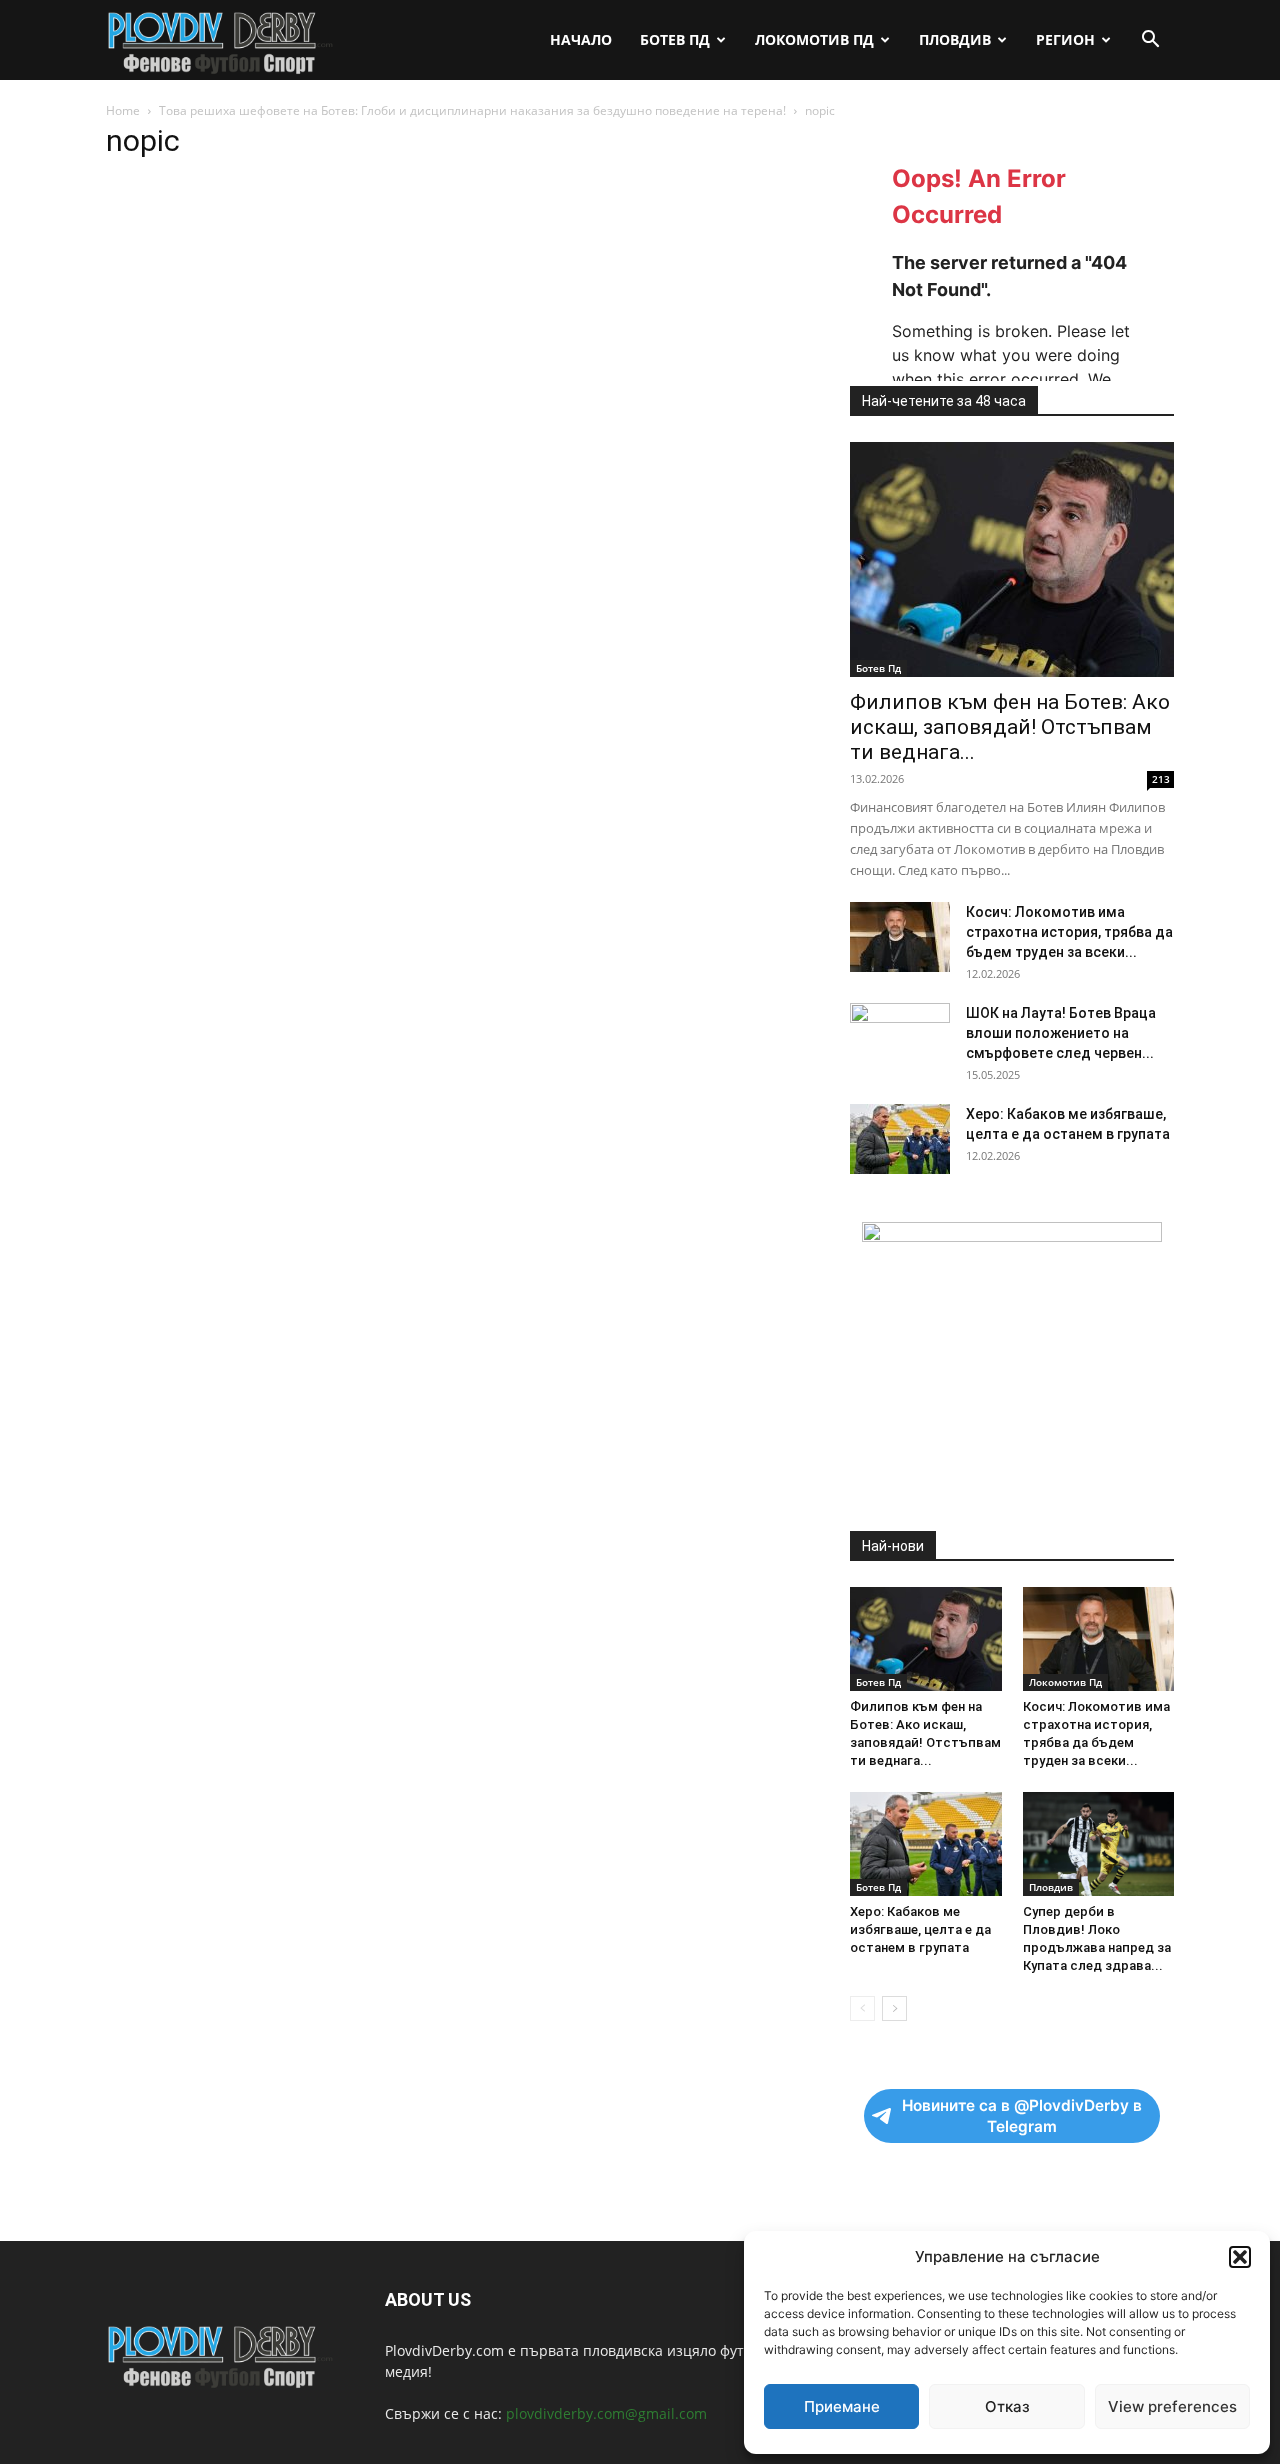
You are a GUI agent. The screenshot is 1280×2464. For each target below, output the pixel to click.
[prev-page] (862, 2008)
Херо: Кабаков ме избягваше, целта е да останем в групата (920, 1929)
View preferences (1172, 2406)
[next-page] (894, 2008)
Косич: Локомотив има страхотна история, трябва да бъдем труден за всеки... (1069, 932)
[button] (1240, 2257)
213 (1161, 779)
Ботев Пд (675, 39)
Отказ (1007, 2406)
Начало (581, 39)
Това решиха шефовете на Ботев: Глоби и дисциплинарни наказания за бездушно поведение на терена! (472, 110)
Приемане (842, 2406)
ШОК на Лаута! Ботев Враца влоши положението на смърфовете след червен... (1061, 1033)
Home (123, 110)
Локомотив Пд (814, 39)
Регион (1065, 39)
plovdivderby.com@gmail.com (606, 2413)
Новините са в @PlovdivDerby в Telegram (1022, 2116)
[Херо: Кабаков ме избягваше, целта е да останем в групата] (900, 1139)
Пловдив (955, 39)
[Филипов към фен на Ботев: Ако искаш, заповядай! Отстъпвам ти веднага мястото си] (1012, 559)
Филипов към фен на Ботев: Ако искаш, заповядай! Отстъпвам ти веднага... (1010, 727)
